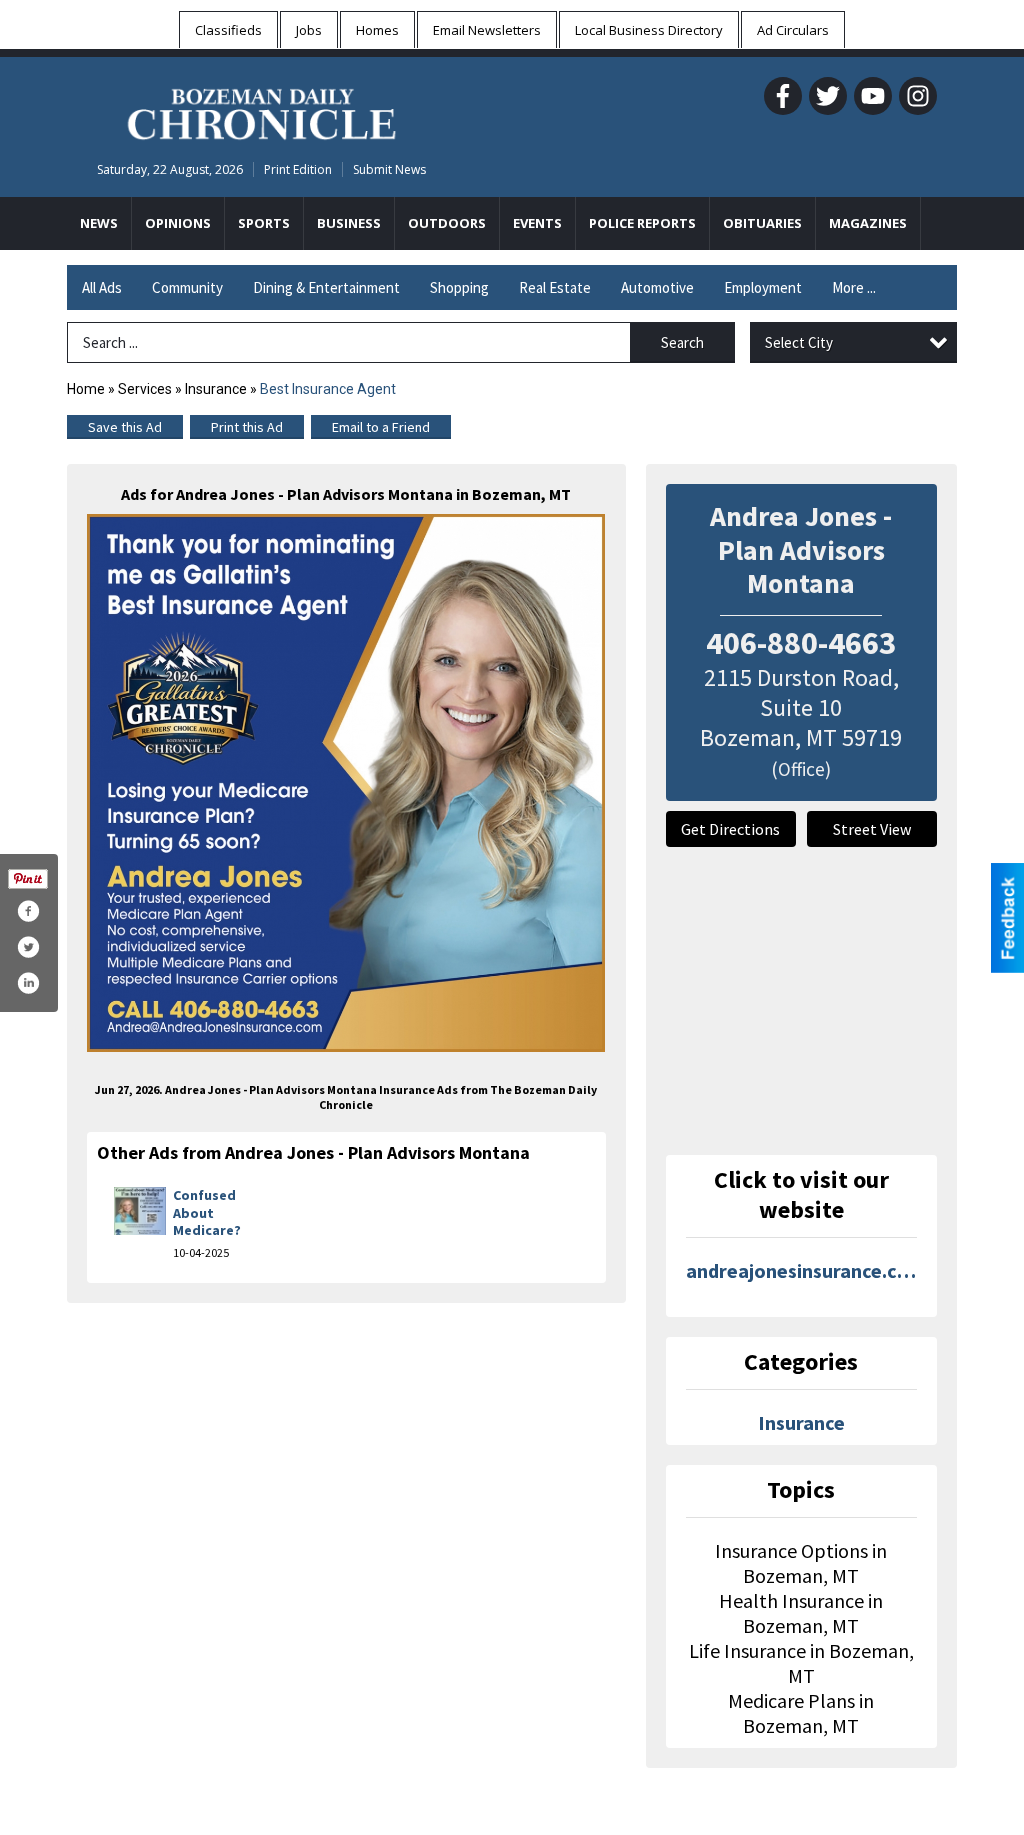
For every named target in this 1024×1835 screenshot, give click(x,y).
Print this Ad (247, 427)
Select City (799, 342)
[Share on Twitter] (28, 947)
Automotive (657, 287)
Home (86, 389)
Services (145, 389)
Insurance (216, 389)
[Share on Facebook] (28, 911)
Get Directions (730, 829)
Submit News (389, 169)
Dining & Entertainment (326, 287)
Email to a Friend (381, 427)
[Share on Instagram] (28, 983)
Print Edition (298, 169)
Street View (872, 829)
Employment (763, 287)
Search (682, 342)
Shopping (459, 287)
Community (187, 287)
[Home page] (261, 111)
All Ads (102, 287)
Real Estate (555, 287)
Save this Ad (125, 427)
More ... (854, 287)
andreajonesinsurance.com (802, 1270)
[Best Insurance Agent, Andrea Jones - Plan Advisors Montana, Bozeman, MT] (346, 783)
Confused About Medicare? (207, 1212)
